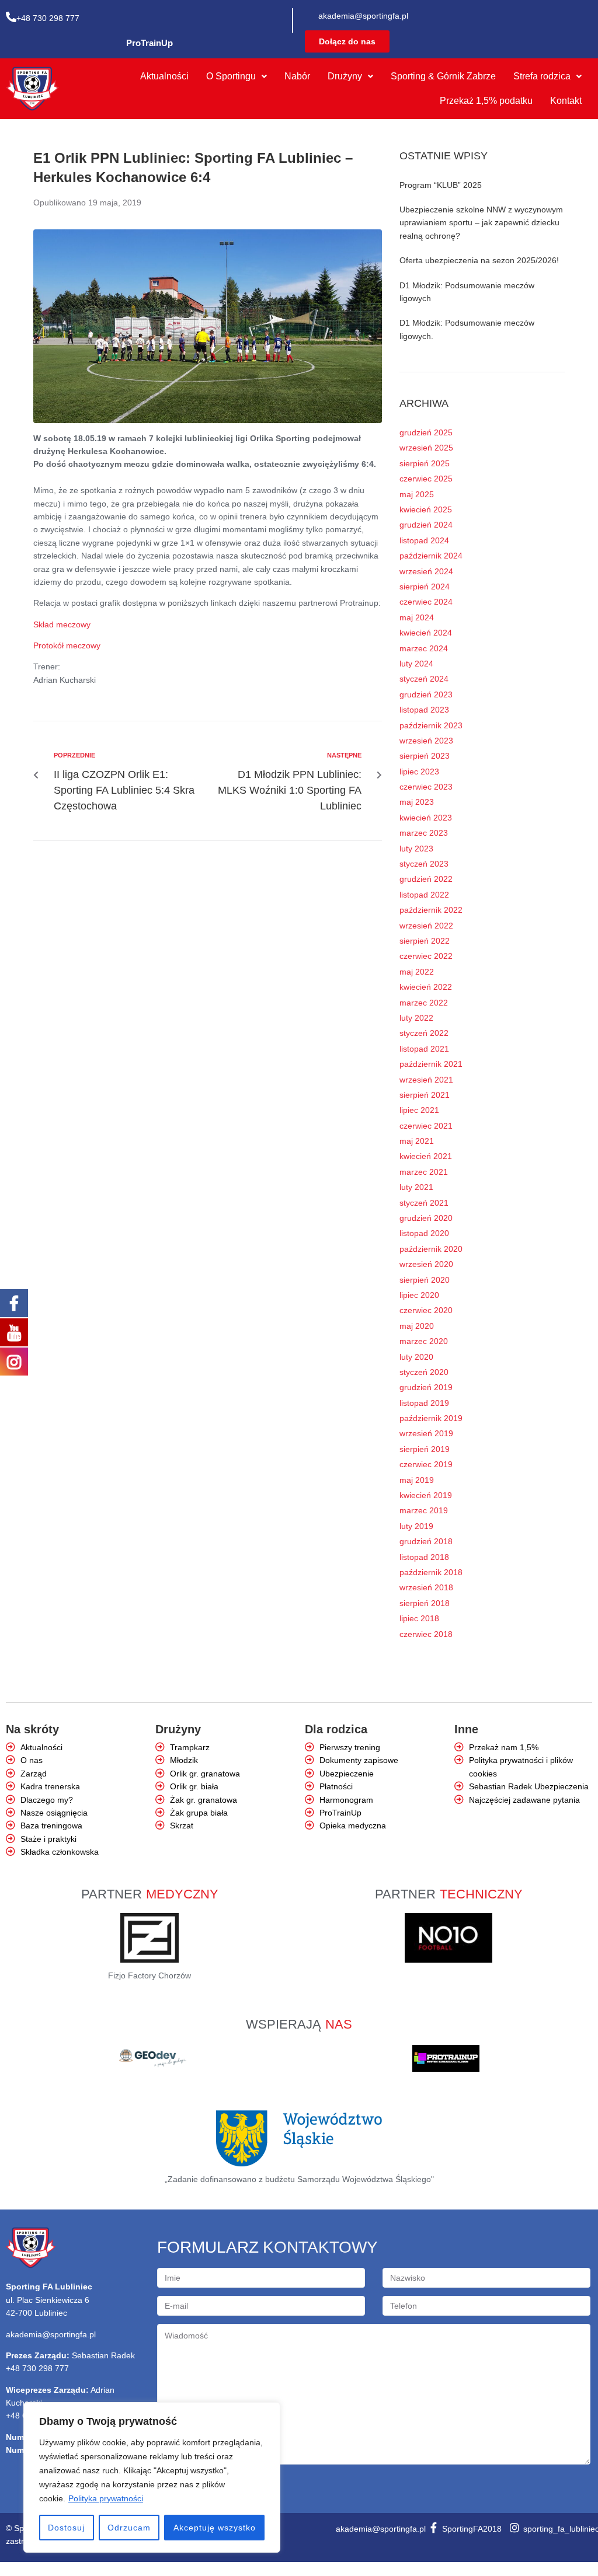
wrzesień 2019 (426, 1433)
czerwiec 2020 (426, 1310)
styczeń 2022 (424, 1033)
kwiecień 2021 (426, 1156)
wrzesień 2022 (426, 926)
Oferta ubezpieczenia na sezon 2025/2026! (479, 260)
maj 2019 (417, 1480)
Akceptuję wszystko (215, 2528)
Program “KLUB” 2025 (441, 185)
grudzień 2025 (426, 432)
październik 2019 (431, 1418)
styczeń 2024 (424, 679)
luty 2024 (416, 664)
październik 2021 (431, 1064)
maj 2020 (417, 1326)
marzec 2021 (424, 1172)
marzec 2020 (424, 1341)
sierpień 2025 (425, 463)
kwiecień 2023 (426, 818)
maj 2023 (417, 802)
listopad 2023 (424, 710)
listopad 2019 (424, 1403)
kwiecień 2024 (426, 633)
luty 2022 (416, 1018)
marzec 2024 (424, 648)
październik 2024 (431, 556)
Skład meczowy (63, 624)
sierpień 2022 (425, 941)
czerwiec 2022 (426, 956)
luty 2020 (416, 1357)
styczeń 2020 (424, 1372)
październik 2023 (431, 725)
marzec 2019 (424, 1510)
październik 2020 (431, 1249)
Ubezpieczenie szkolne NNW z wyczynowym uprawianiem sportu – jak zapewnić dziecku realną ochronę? (481, 223)
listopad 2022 (424, 895)
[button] (347, 41)
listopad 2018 (424, 1557)
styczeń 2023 (424, 864)
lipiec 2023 (419, 772)
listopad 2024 (424, 540)
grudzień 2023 (426, 694)
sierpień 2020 (425, 1280)
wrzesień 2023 (426, 741)
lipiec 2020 (419, 1295)
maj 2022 (417, 972)
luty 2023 (416, 849)
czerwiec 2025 (426, 479)
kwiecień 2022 (426, 987)
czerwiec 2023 (426, 787)
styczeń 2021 (424, 1203)
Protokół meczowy (67, 645)
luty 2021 (416, 1187)
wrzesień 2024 (426, 571)
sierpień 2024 (425, 587)
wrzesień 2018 (426, 1587)
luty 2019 (416, 1526)
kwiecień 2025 (426, 509)
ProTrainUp (149, 43)
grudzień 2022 (426, 879)
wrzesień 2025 (426, 448)
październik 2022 (431, 910)
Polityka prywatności (106, 2498)
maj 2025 (417, 494)
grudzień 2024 (426, 525)
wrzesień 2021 (426, 1080)
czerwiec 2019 (426, 1464)
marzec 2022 (424, 1003)
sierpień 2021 (425, 1095)
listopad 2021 (424, 1049)
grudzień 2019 (426, 1387)
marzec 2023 (424, 833)
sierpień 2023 (425, 756)
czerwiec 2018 (426, 1634)
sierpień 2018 (425, 1603)
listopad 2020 (424, 1233)
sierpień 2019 (425, 1449)
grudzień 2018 (426, 1541)
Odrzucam (129, 2528)
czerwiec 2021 (426, 1126)
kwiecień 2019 (426, 1495)
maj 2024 (417, 617)
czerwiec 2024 (426, 602)
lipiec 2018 (419, 1618)
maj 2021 (417, 1141)
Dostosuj (66, 2528)
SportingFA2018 (472, 2529)
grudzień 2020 (426, 1218)
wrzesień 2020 (426, 1264)
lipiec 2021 (419, 1110)
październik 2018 (431, 1572)
